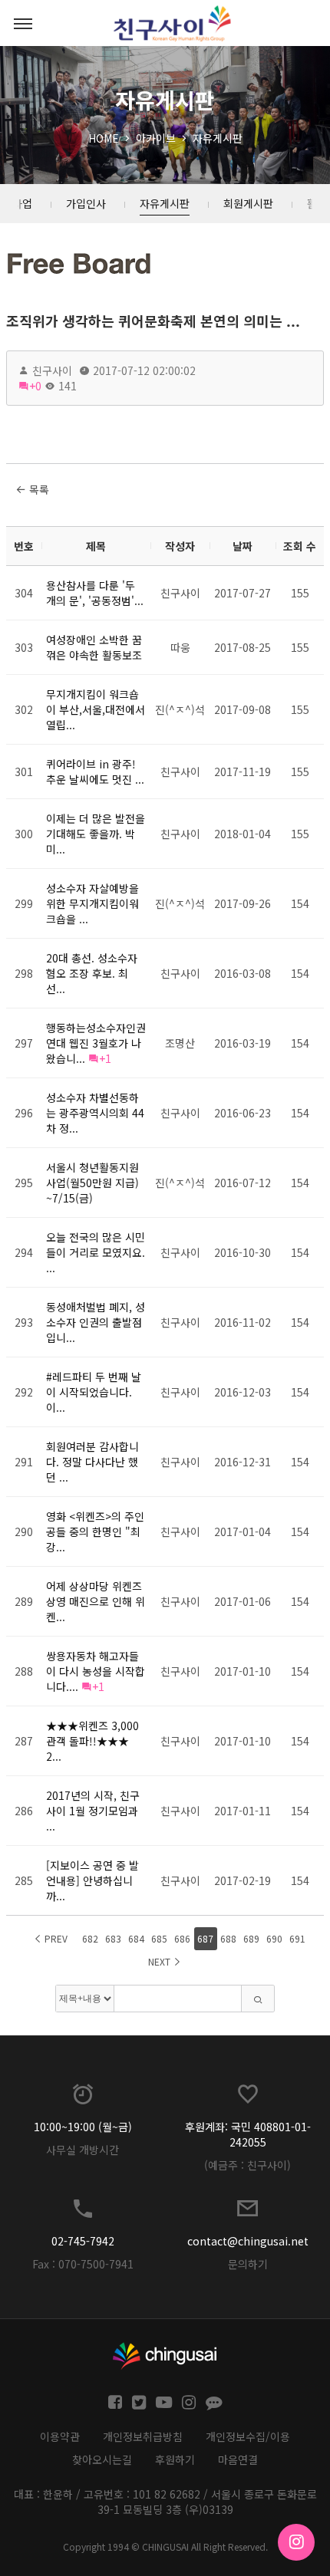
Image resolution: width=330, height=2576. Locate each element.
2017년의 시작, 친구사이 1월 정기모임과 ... (93, 1811)
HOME (104, 138)
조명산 (180, 1043)
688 (228, 1938)
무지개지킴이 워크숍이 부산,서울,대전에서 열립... (96, 709)
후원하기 (175, 2459)
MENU (23, 23)
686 (182, 1938)
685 (159, 1938)
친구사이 (52, 370)
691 (297, 1938)
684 (136, 1938)
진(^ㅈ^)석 (180, 709)
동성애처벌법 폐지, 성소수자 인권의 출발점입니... (96, 1322)
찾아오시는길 (102, 2459)
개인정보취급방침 (143, 2436)
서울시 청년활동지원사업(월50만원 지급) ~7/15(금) (92, 1183)
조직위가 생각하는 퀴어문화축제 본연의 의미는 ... (153, 321)
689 (251, 1938)
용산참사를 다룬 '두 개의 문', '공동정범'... (95, 593)
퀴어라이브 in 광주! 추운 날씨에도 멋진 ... (95, 771)
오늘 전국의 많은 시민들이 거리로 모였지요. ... (96, 1252)
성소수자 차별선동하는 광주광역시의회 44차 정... (95, 1113)
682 (90, 1938)
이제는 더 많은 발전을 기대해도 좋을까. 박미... (96, 834)
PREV (55, 1938)
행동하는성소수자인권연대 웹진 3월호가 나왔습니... (96, 1043)
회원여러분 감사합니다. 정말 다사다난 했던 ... (92, 1462)
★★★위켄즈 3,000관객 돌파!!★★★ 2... (92, 1741)
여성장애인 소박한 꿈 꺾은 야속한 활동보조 (94, 647)
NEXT (160, 1961)
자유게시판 (218, 138)
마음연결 (238, 2459)
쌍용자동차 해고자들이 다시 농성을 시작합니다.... (96, 1671)
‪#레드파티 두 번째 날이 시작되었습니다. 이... (94, 1392)
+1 (105, 1058)
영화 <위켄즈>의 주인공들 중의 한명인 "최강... (95, 1531)
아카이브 (156, 138)
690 (274, 1938)
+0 (35, 386)
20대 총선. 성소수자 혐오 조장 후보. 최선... (92, 973)
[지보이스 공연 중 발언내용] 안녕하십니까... (92, 1880)
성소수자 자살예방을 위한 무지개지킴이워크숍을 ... (92, 903)
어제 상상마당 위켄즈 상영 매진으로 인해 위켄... (96, 1601)
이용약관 (60, 2436)
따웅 (180, 647)
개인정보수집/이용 (248, 2436)
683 (113, 1938)
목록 (38, 489)
